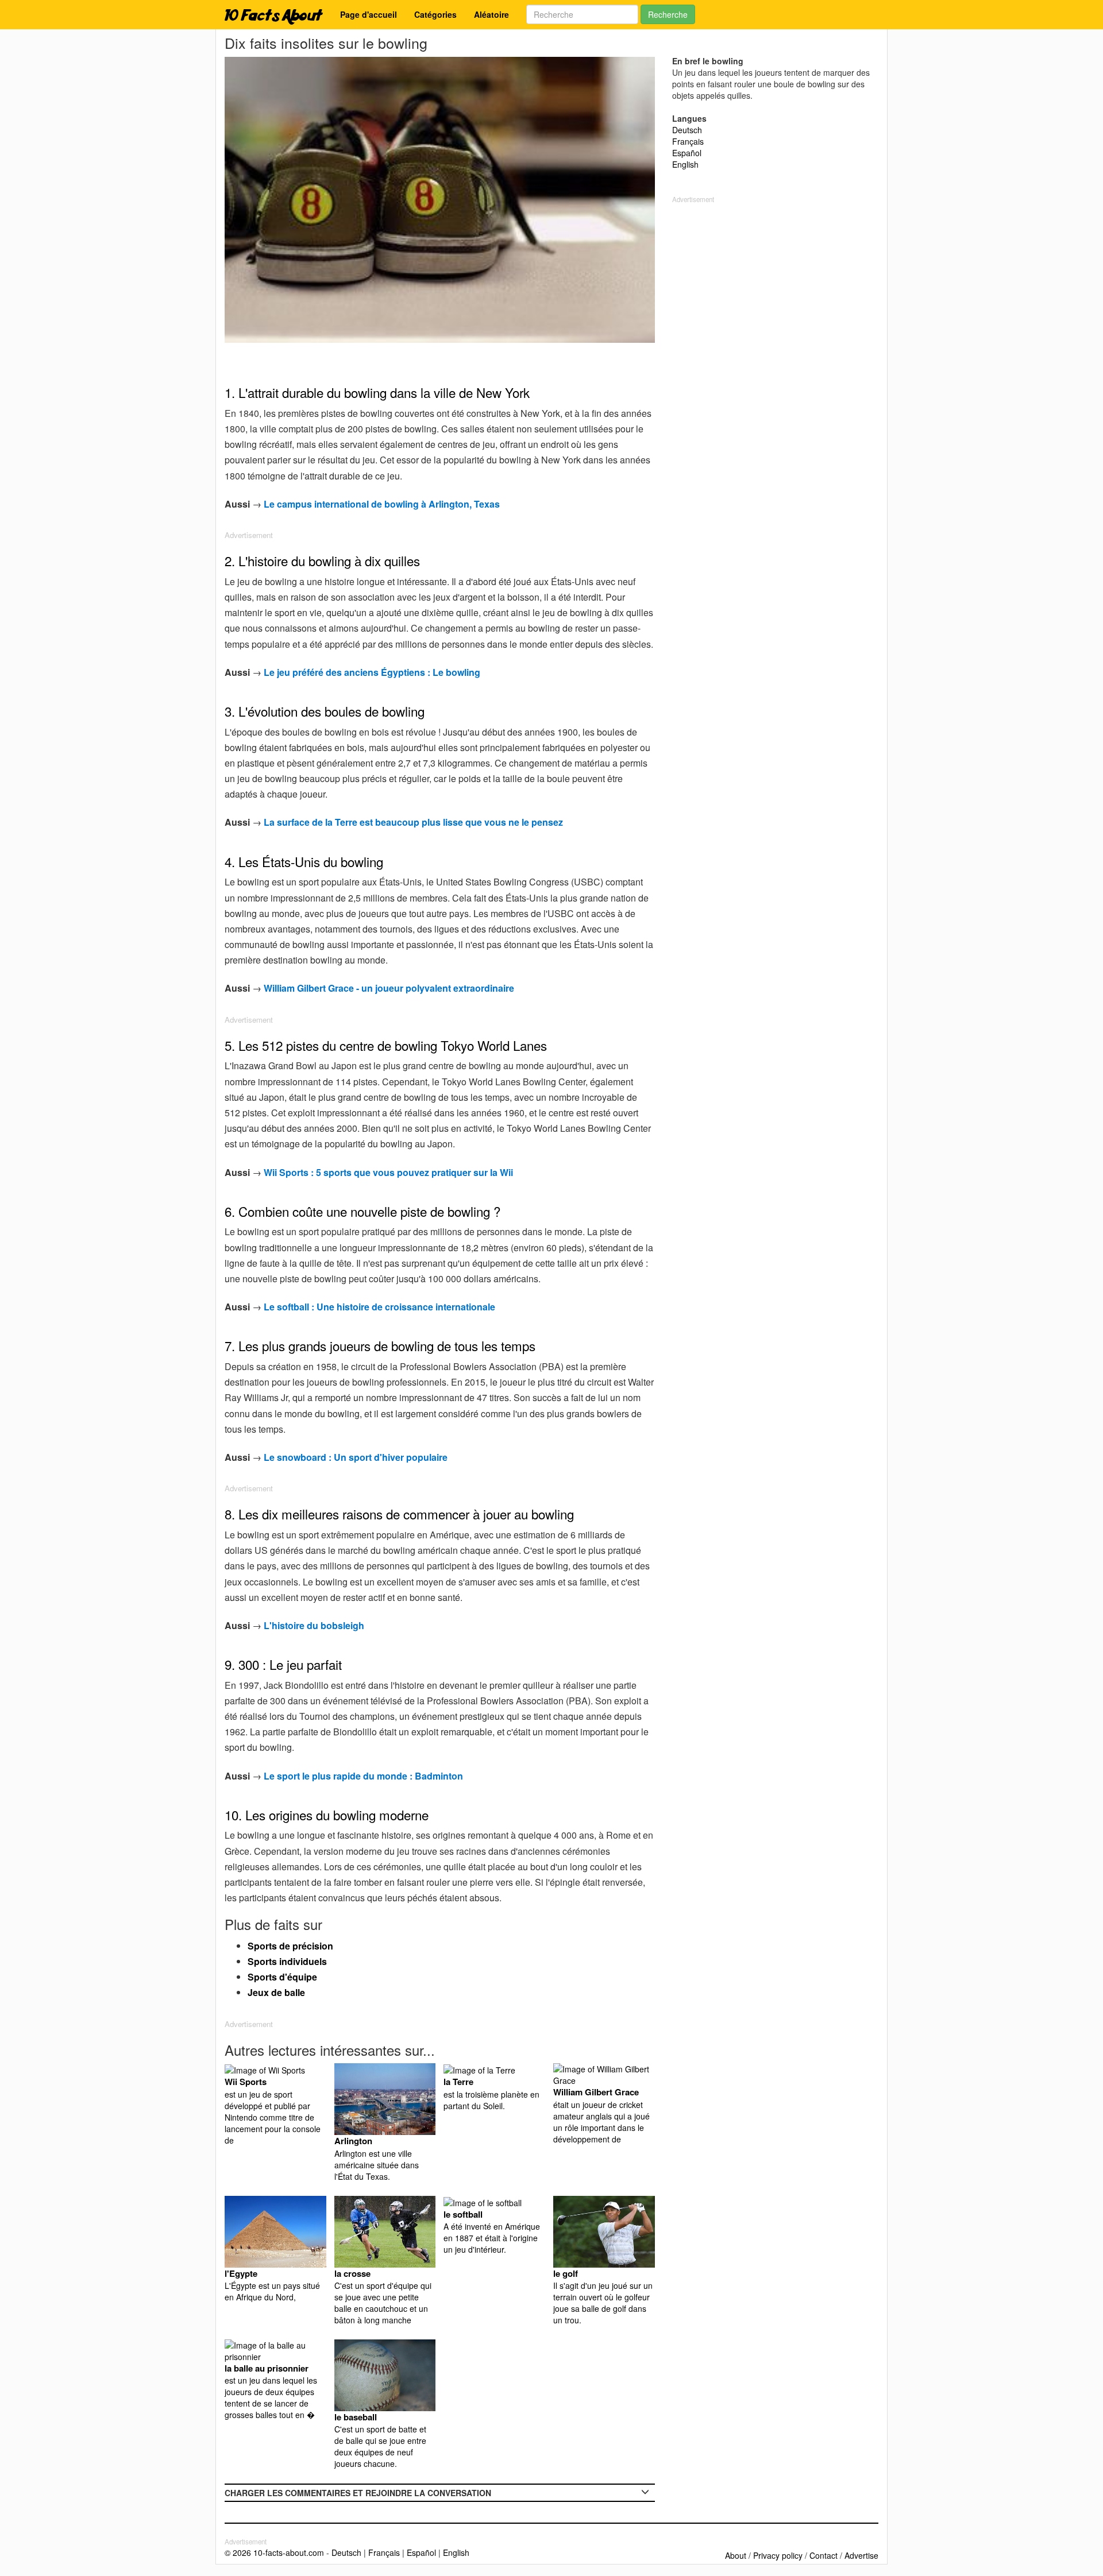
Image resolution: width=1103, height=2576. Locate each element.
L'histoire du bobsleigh (314, 1625)
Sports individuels (287, 1961)
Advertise (861, 2555)
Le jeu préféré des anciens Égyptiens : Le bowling (372, 672)
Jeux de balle (276, 1992)
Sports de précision (290, 1946)
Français (688, 141)
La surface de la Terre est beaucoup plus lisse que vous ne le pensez (413, 822)
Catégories (435, 14)
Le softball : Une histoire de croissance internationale (379, 1307)
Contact (824, 2555)
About (736, 2555)
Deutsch (687, 130)
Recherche (668, 14)
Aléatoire (491, 14)
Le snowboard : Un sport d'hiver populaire (356, 1457)
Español (687, 153)
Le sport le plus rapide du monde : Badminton (363, 1776)
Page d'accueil (369, 14)
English (685, 164)
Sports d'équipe (282, 1977)
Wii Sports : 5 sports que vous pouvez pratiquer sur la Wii (388, 1172)
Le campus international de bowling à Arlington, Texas (382, 504)
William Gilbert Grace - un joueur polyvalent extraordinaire (389, 988)
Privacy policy (778, 2555)
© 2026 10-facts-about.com (274, 2552)
